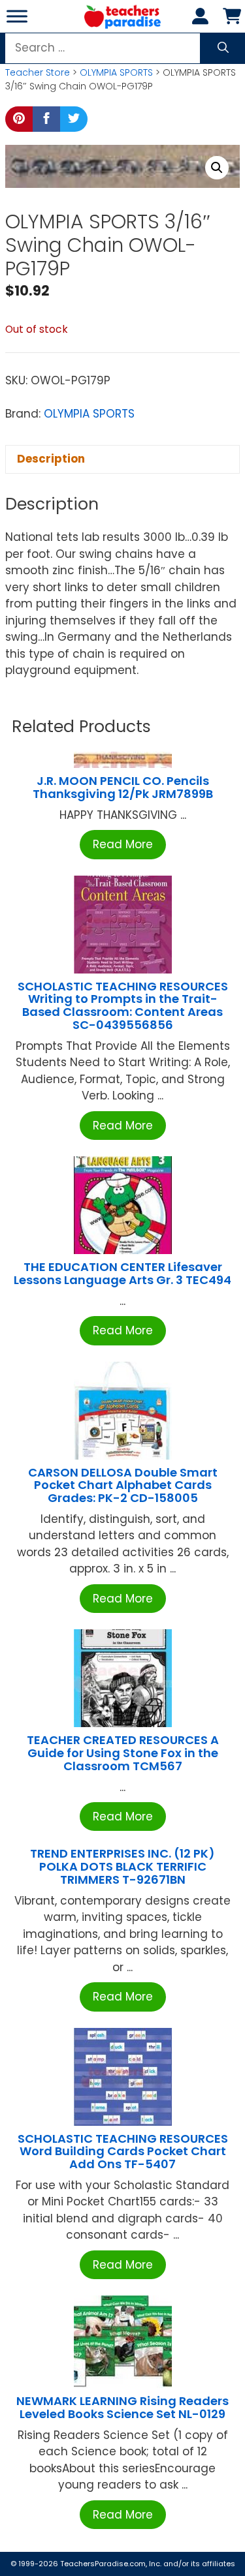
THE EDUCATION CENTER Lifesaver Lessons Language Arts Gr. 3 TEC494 (122, 1273)
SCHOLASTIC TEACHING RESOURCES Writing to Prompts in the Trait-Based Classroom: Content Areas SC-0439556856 (123, 1005)
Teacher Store (38, 72)
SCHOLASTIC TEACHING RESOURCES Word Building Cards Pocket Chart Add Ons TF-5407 (123, 2152)
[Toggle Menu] (17, 16)
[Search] (223, 48)
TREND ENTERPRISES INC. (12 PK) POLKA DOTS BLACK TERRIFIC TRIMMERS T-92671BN (122, 1866)
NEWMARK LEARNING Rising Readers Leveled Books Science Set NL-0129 (122, 2407)
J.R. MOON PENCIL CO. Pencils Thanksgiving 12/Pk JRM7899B (123, 787)
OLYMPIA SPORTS (116, 72)
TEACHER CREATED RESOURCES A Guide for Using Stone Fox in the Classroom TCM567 (123, 1753)
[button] (217, 168)
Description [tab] (51, 459)
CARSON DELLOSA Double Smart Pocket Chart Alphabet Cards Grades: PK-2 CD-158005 (123, 1485)
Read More (123, 844)
